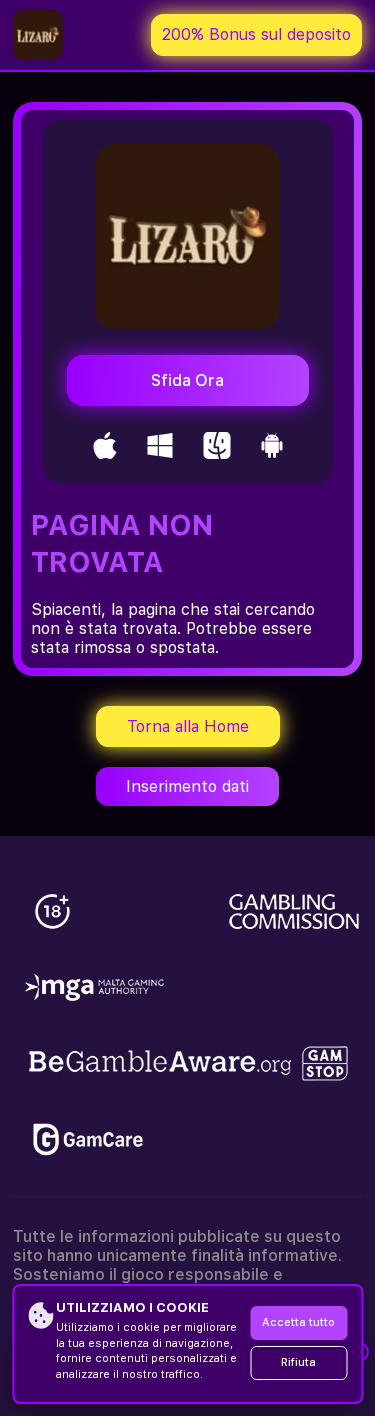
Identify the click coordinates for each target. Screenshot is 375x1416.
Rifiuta (298, 1362)
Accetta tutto (298, 1322)
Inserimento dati (187, 786)
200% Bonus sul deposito (256, 34)
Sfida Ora (187, 380)
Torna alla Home (188, 726)
